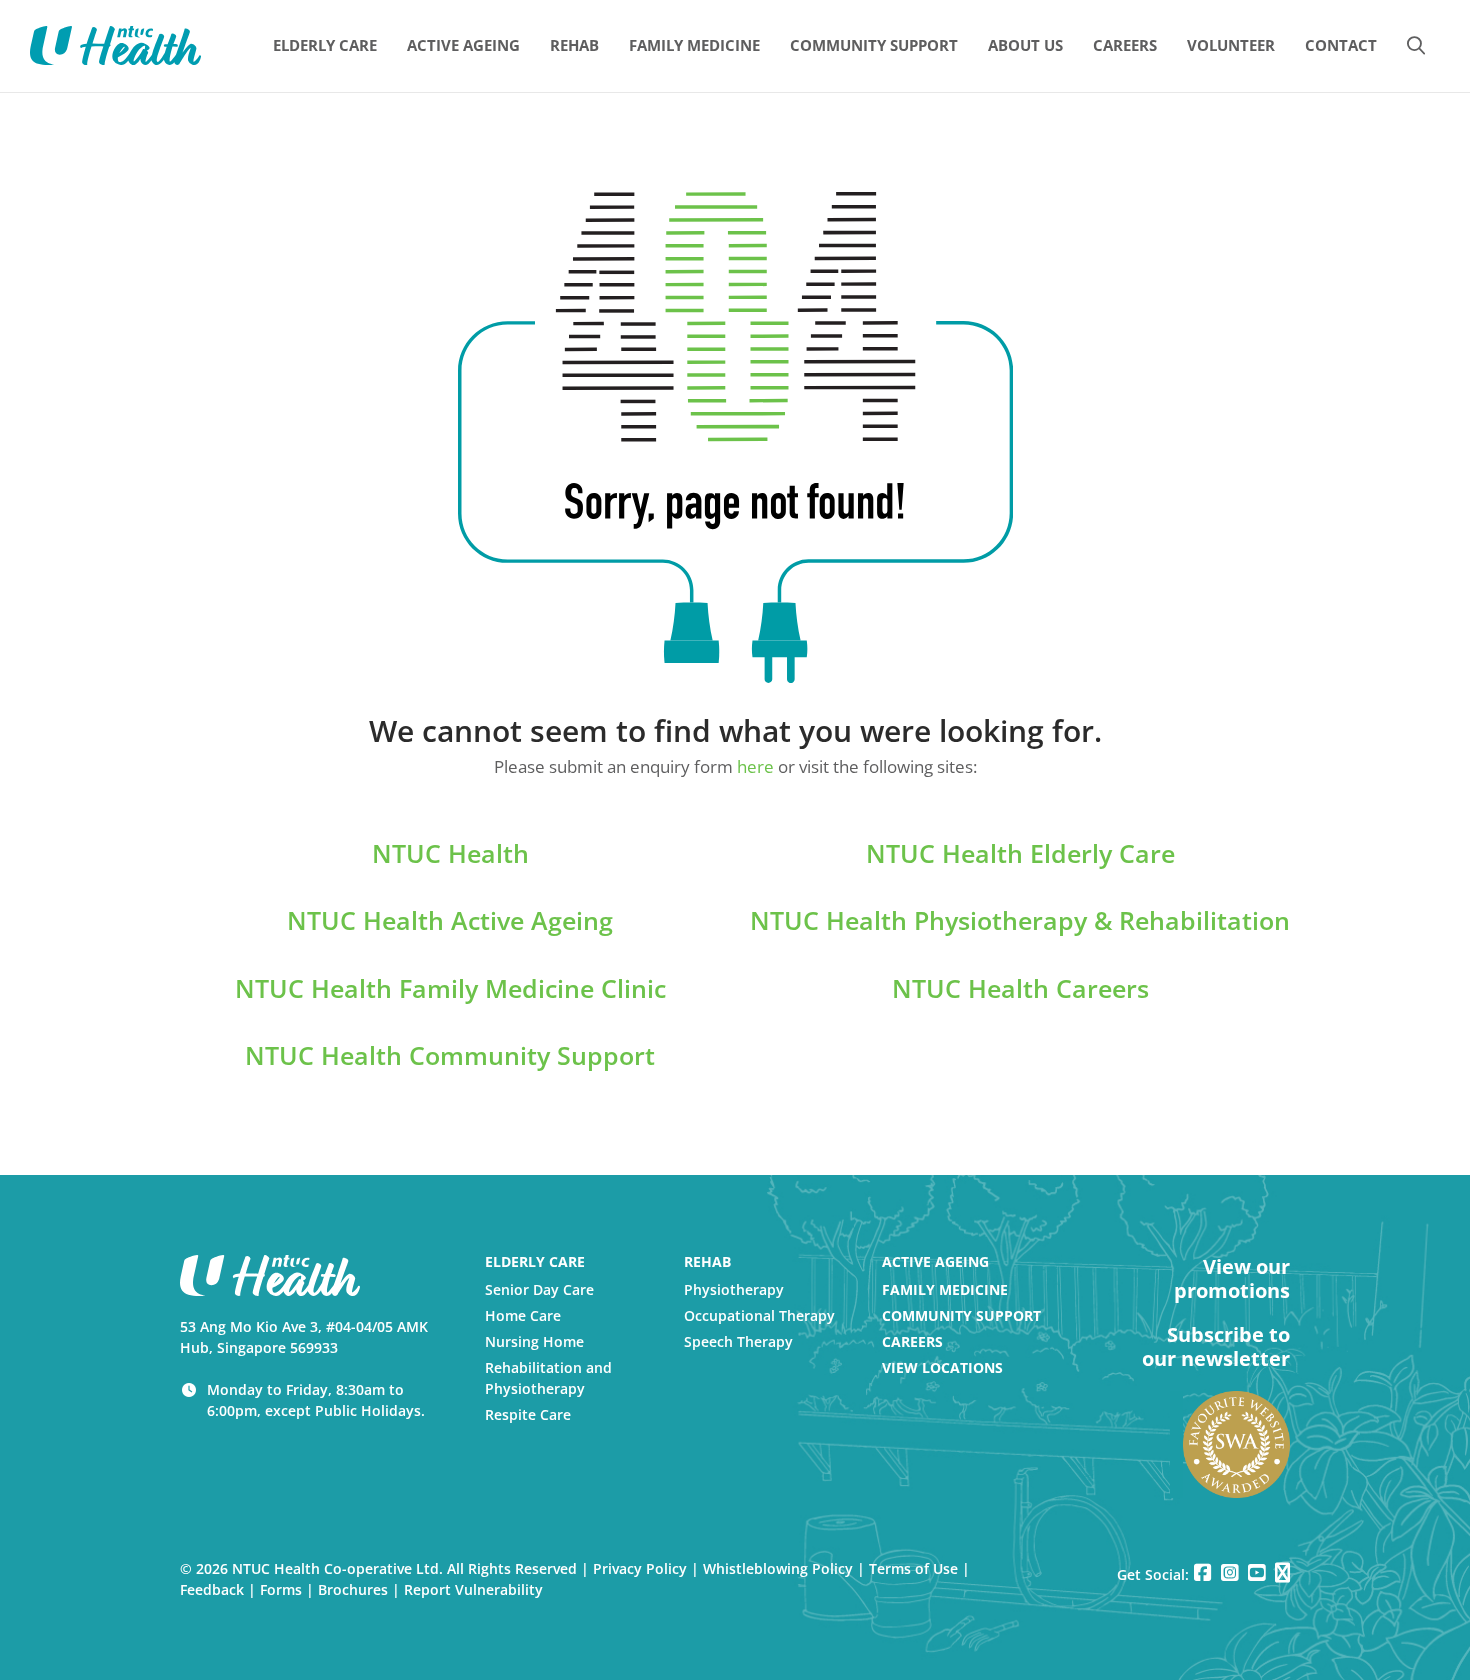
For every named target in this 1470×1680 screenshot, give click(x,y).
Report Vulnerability (473, 1589)
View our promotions (1232, 1279)
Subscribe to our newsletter (1216, 1347)
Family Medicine (945, 1289)
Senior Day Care (539, 1289)
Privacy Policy (640, 1568)
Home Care (523, 1315)
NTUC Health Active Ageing (450, 920)
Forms (281, 1589)
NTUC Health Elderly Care (1020, 853)
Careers (912, 1341)
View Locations (942, 1367)
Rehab (707, 1261)
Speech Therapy (738, 1341)
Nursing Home (534, 1341)
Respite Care (528, 1414)
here (755, 766)
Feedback (212, 1589)
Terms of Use (913, 1568)
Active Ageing (935, 1261)
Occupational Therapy (759, 1315)
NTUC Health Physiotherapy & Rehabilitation (1020, 920)
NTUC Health (450, 853)
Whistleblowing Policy (778, 1568)
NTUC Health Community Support (450, 1055)
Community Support (961, 1315)
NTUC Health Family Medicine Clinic (450, 988)
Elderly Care (535, 1261)
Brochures (353, 1589)
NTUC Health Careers (1020, 988)
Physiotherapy (734, 1289)
